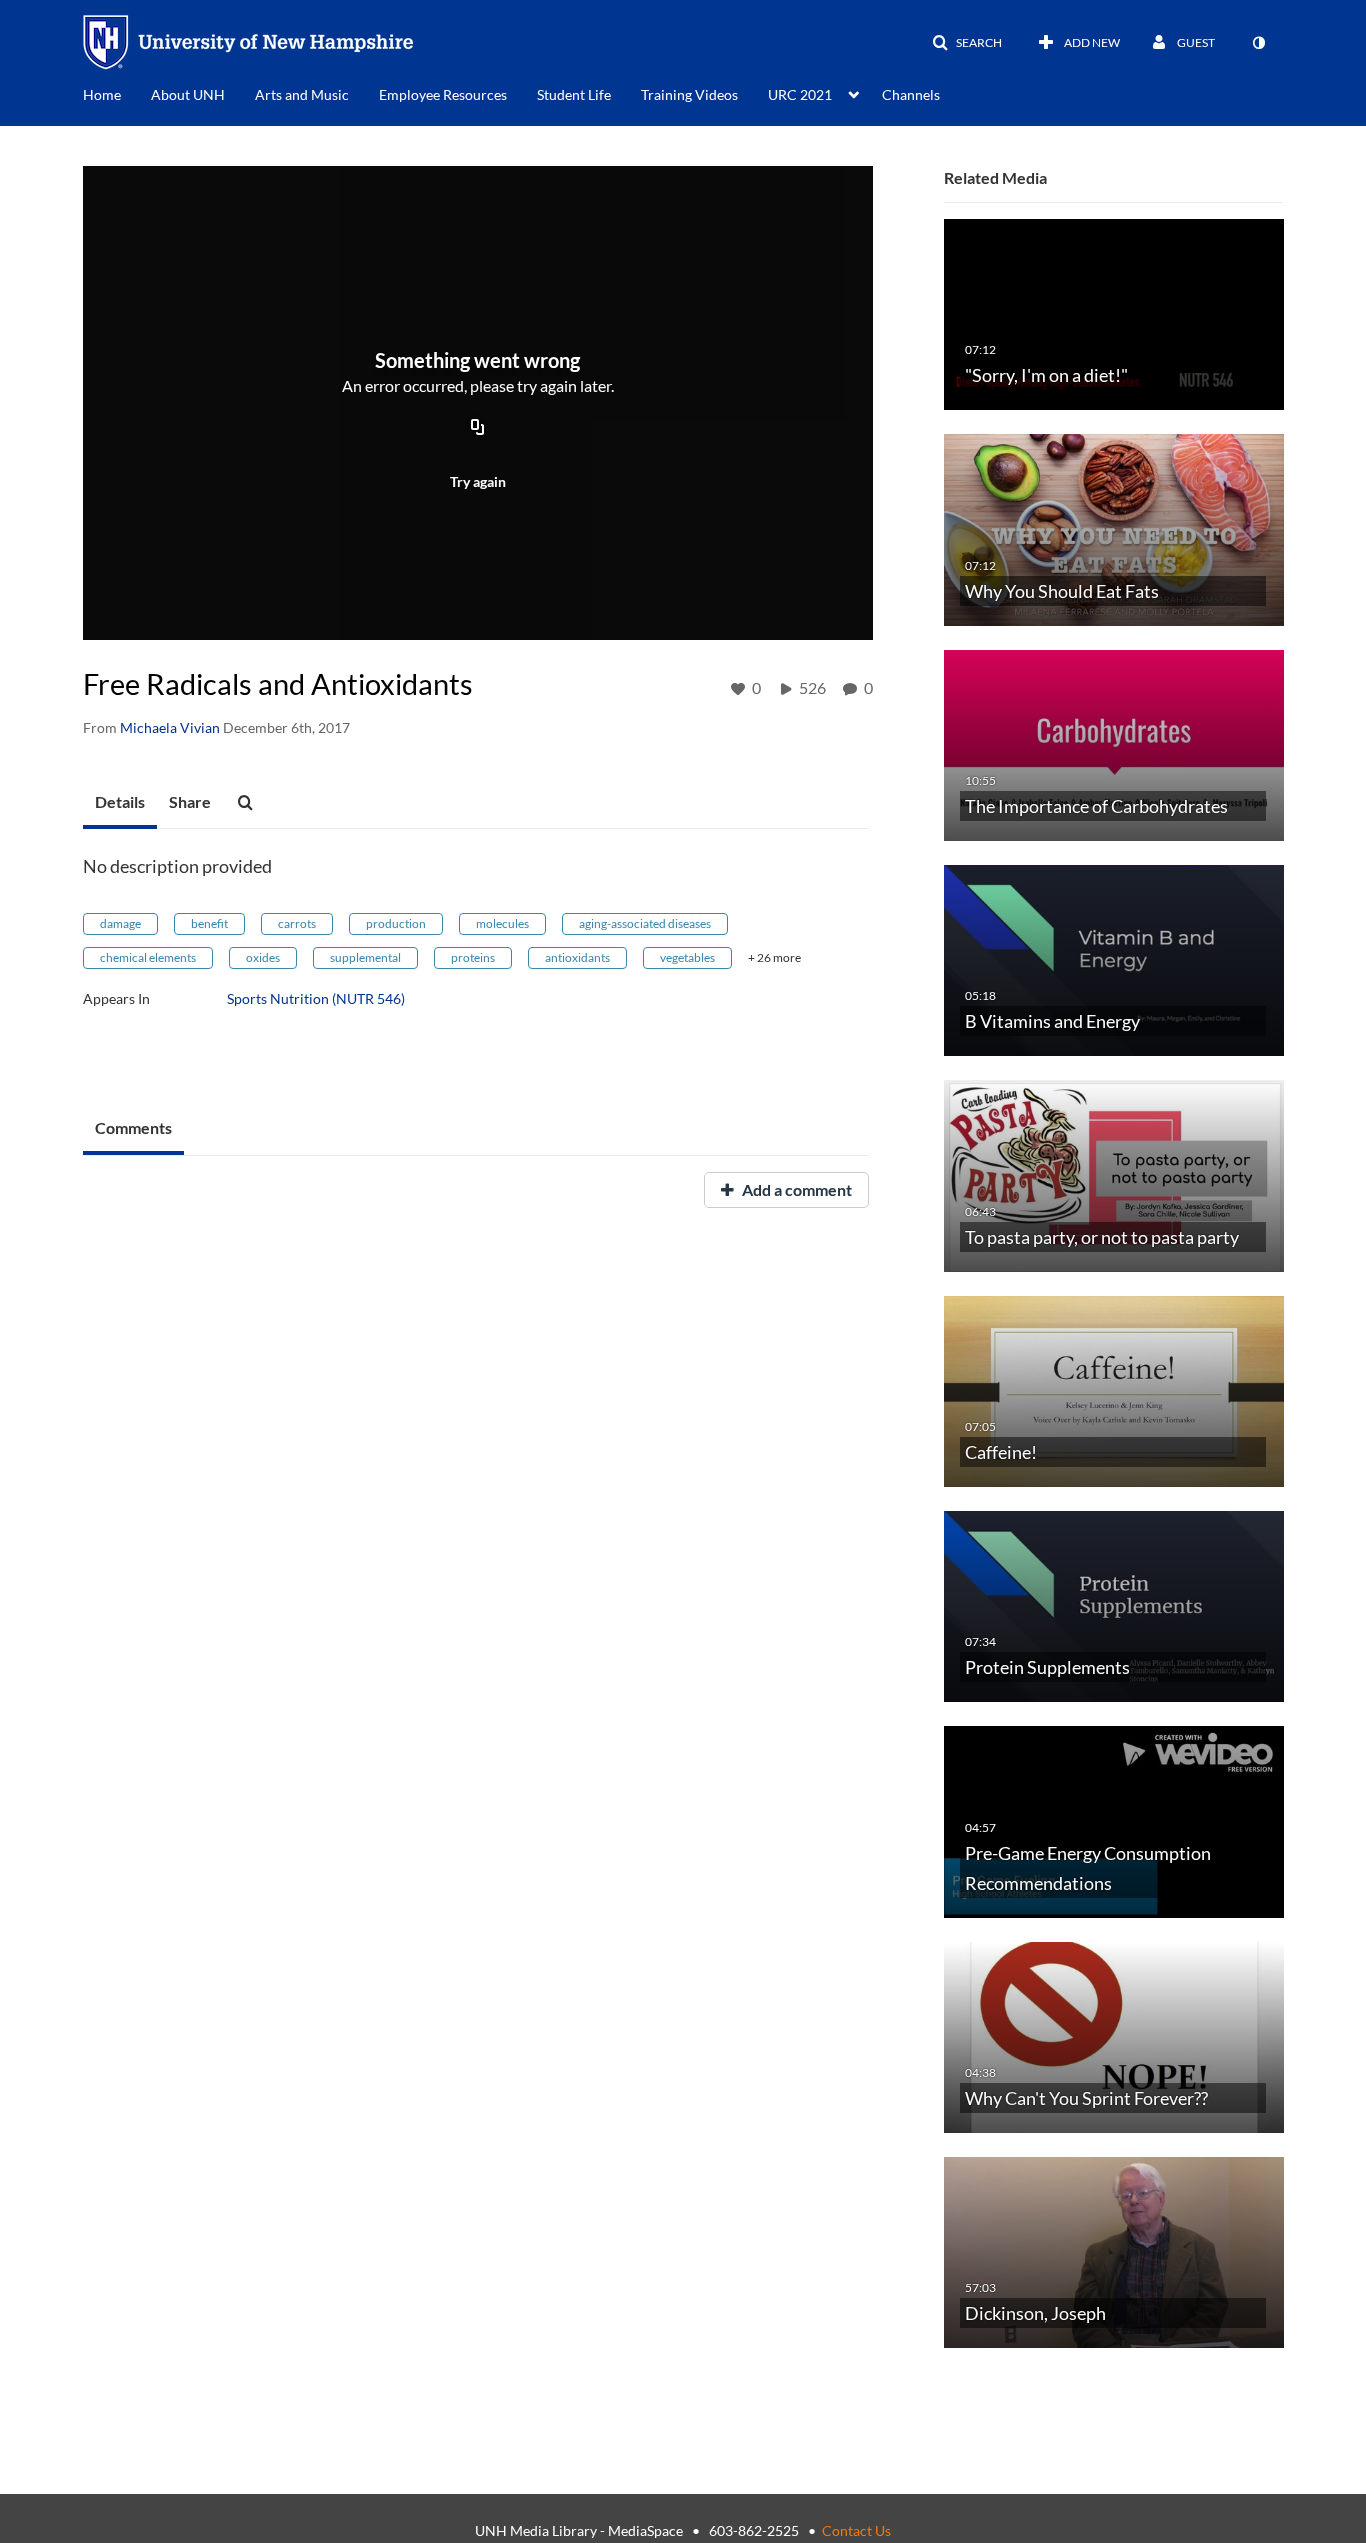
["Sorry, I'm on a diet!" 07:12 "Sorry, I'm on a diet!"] (1114, 313)
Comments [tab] (133, 1127)
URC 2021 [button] (800, 94)
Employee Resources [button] (443, 94)
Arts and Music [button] (302, 94)
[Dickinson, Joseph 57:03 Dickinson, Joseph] (1114, 2251)
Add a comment (795, 1189)
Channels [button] (911, 94)
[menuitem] (117, 93)
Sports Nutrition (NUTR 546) (316, 998)
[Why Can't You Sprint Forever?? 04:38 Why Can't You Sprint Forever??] (1114, 2035)
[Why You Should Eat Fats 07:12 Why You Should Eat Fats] (1114, 528)
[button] (967, 43)
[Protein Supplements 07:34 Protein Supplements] (1114, 1605)
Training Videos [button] (689, 94)
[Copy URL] (478, 429)
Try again (478, 481)
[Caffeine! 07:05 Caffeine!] (1114, 1389)
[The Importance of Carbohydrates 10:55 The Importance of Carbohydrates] (1114, 743)
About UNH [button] (188, 94)
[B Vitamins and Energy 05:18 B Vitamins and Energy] (1114, 959)
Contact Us (856, 2530)
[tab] (120, 803)
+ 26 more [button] (774, 957)
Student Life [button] (574, 94)
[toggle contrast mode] (1258, 43)
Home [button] (102, 94)
